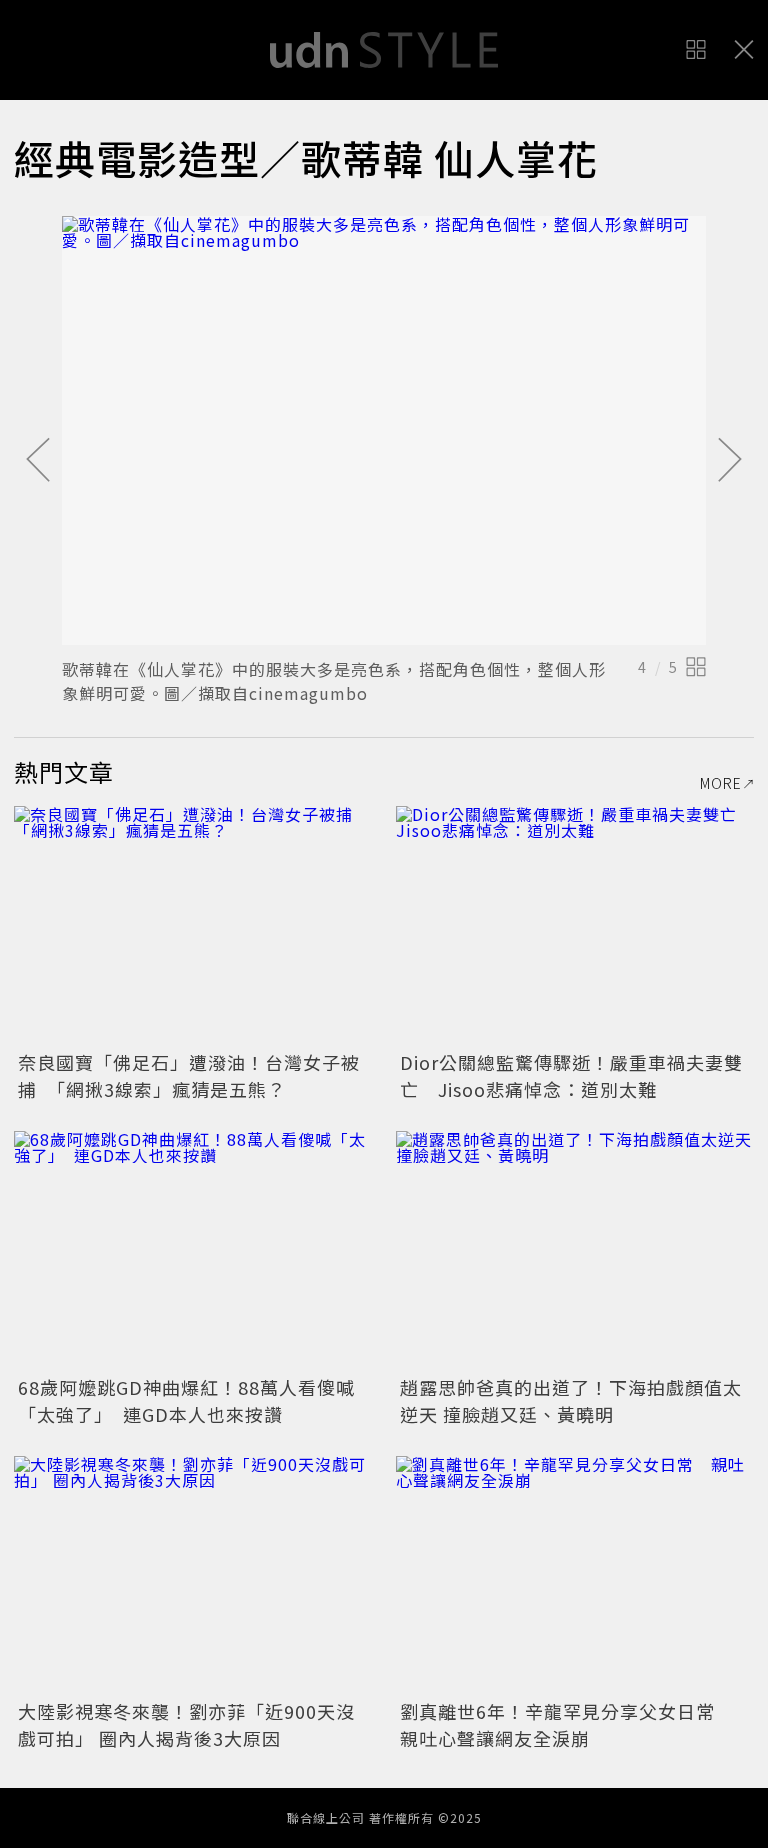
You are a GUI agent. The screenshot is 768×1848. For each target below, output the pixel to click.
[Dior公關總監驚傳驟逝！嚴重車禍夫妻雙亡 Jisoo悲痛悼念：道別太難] (575, 925)
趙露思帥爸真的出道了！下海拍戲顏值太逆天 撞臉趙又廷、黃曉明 (571, 1400)
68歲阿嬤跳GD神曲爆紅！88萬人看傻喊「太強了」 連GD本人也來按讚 (186, 1400)
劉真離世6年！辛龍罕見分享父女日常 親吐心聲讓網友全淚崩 (567, 1724)
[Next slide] (730, 461)
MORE (721, 783)
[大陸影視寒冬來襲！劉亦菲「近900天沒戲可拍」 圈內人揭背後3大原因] (193, 1575)
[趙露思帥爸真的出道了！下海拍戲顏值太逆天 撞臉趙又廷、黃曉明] (575, 1250)
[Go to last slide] (38, 461)
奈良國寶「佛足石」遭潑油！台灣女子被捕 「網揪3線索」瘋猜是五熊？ (189, 1075)
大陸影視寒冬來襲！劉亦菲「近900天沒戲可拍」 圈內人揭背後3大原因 (186, 1724)
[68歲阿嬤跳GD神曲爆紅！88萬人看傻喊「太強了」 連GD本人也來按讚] (193, 1250)
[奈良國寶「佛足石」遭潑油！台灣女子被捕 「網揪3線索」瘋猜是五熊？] (193, 925)
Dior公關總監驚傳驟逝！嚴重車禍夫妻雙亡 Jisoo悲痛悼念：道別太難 (571, 1075)
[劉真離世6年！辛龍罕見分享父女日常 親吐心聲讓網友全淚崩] (575, 1575)
